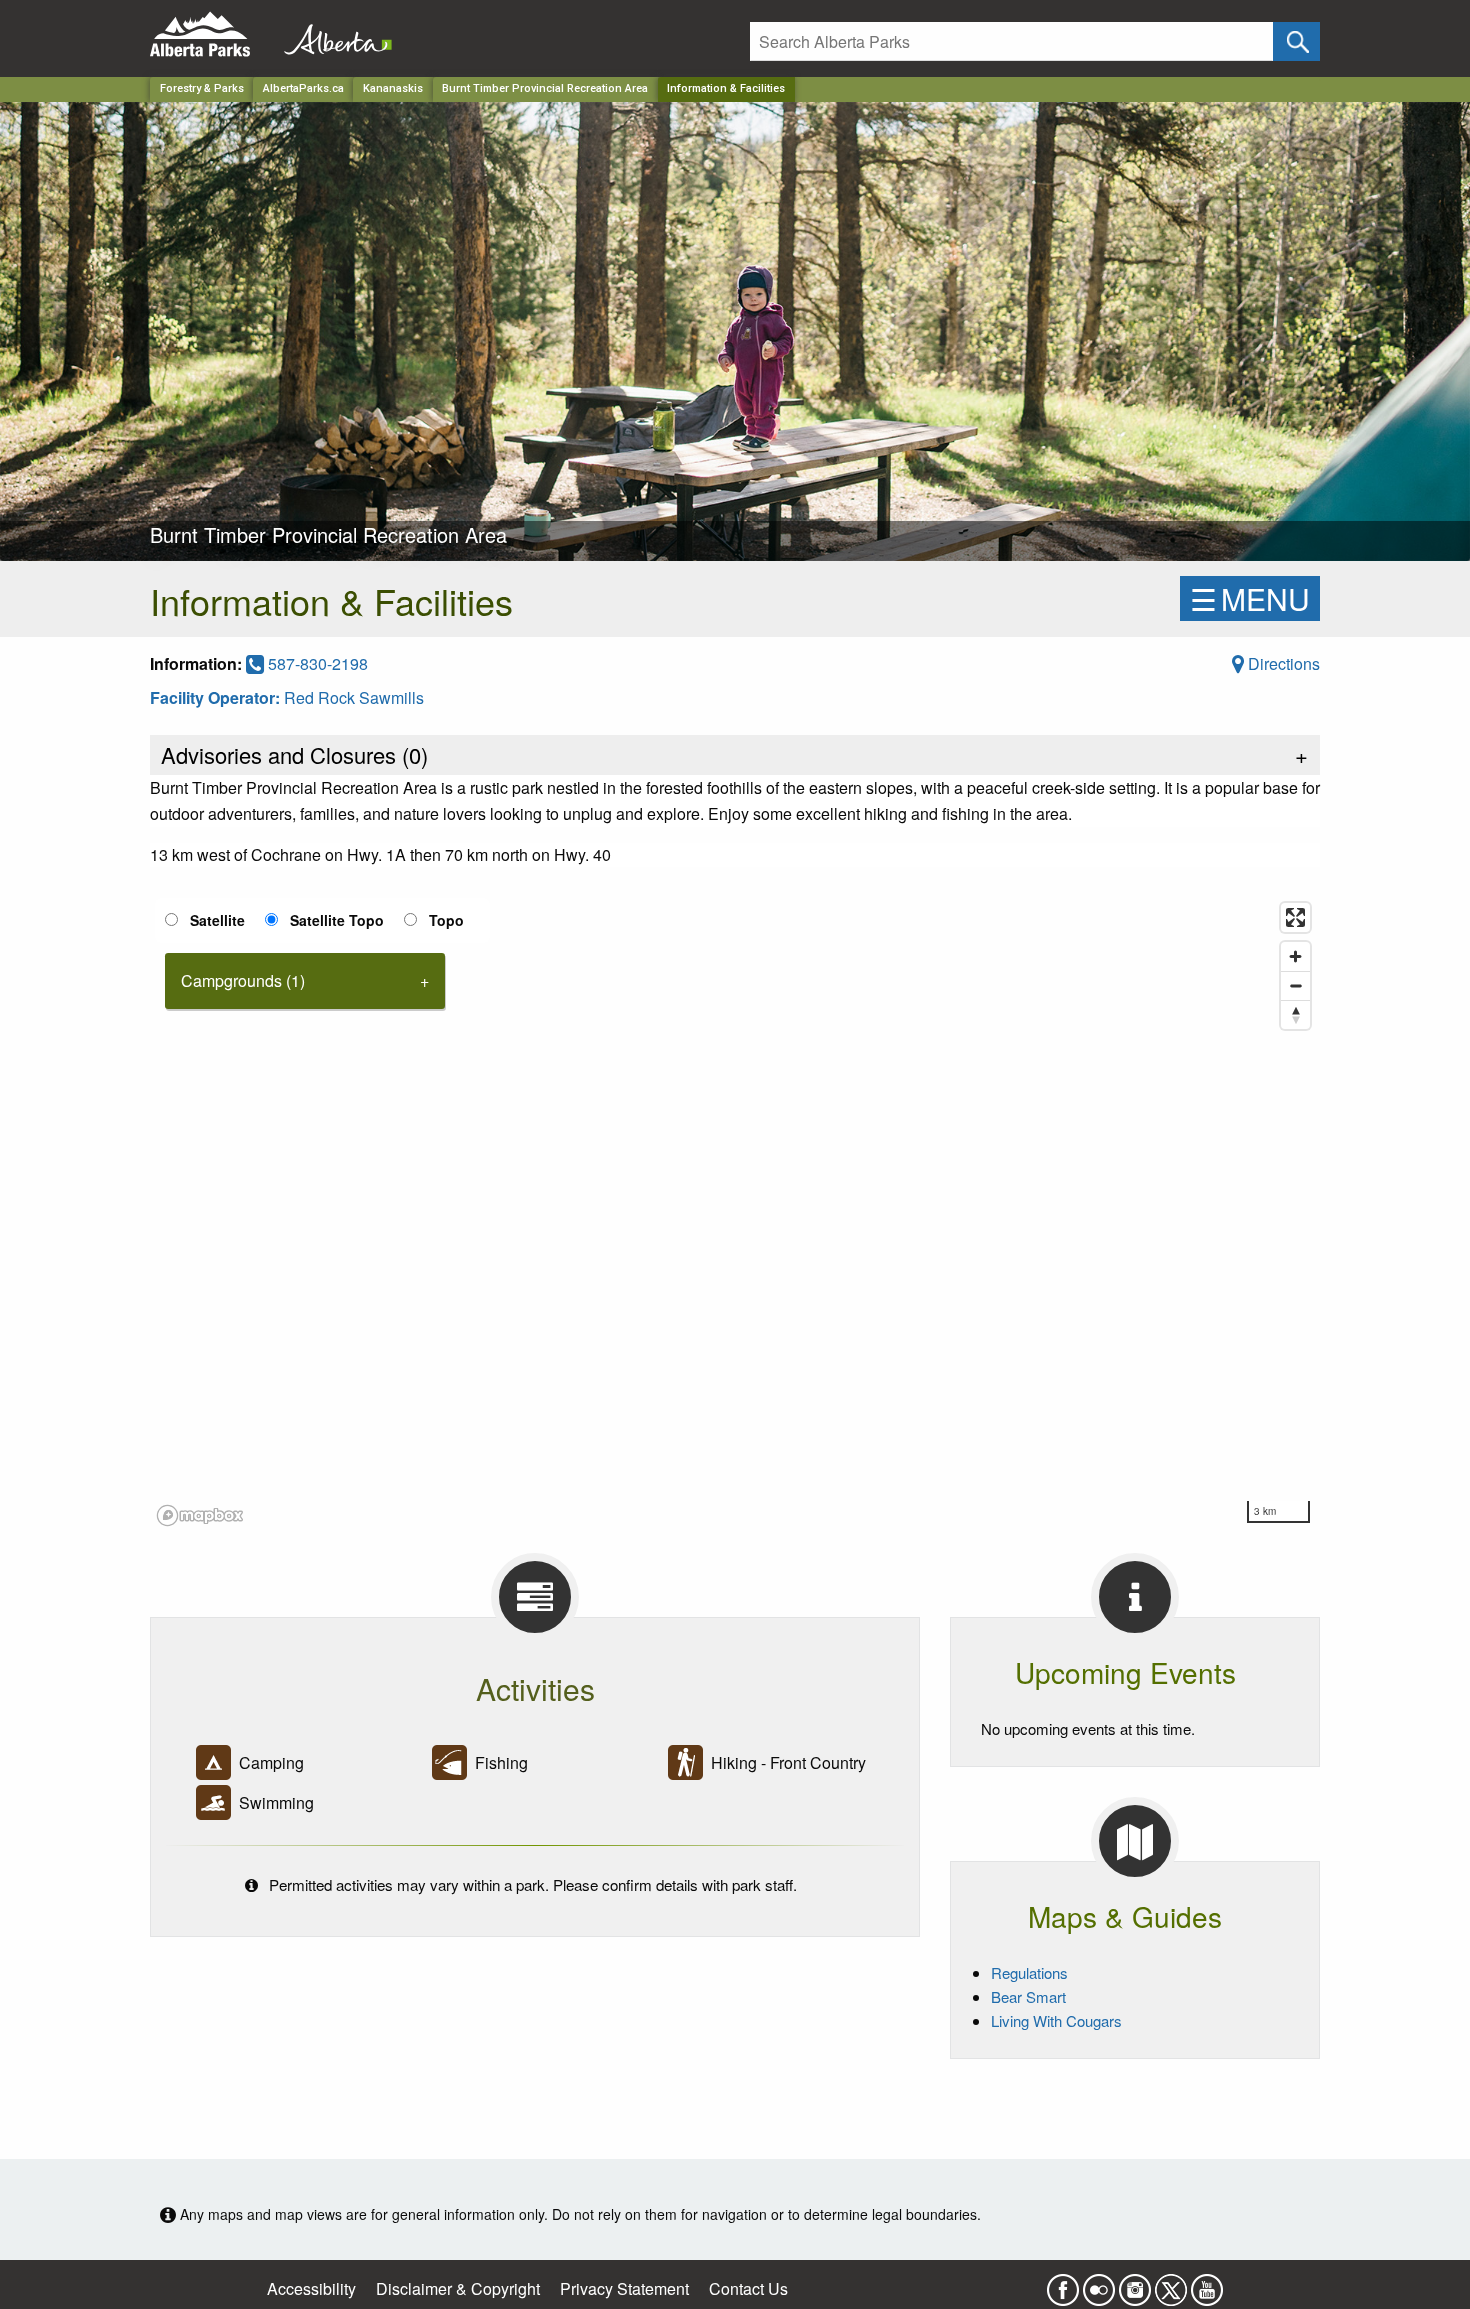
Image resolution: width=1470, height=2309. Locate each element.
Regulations (1029, 1972)
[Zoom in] (1295, 956)
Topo (446, 920)
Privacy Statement (624, 2288)
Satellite (217, 920)
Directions (1282, 663)
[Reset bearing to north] (1295, 1014)
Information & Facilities (726, 88)
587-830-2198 (316, 663)
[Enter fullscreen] (1295, 917)
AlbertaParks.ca (303, 88)
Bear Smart (1028, 1996)
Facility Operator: (217, 697)
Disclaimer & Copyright (458, 2288)
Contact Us (748, 2288)
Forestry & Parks (202, 88)
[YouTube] (1207, 2283)
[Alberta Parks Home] (212, 34)
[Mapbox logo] (200, 1515)
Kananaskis (393, 88)
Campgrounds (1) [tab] (243, 980)
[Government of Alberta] (332, 34)
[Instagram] (1135, 2283)
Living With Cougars (1056, 2020)
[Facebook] (1063, 2283)
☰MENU (1250, 598)
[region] (735, 1213)
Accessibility (311, 2288)
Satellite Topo (337, 920)
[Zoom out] (1295, 985)
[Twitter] (1171, 2283)
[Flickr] (1099, 2283)
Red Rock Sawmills (354, 697)
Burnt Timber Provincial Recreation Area (545, 88)
